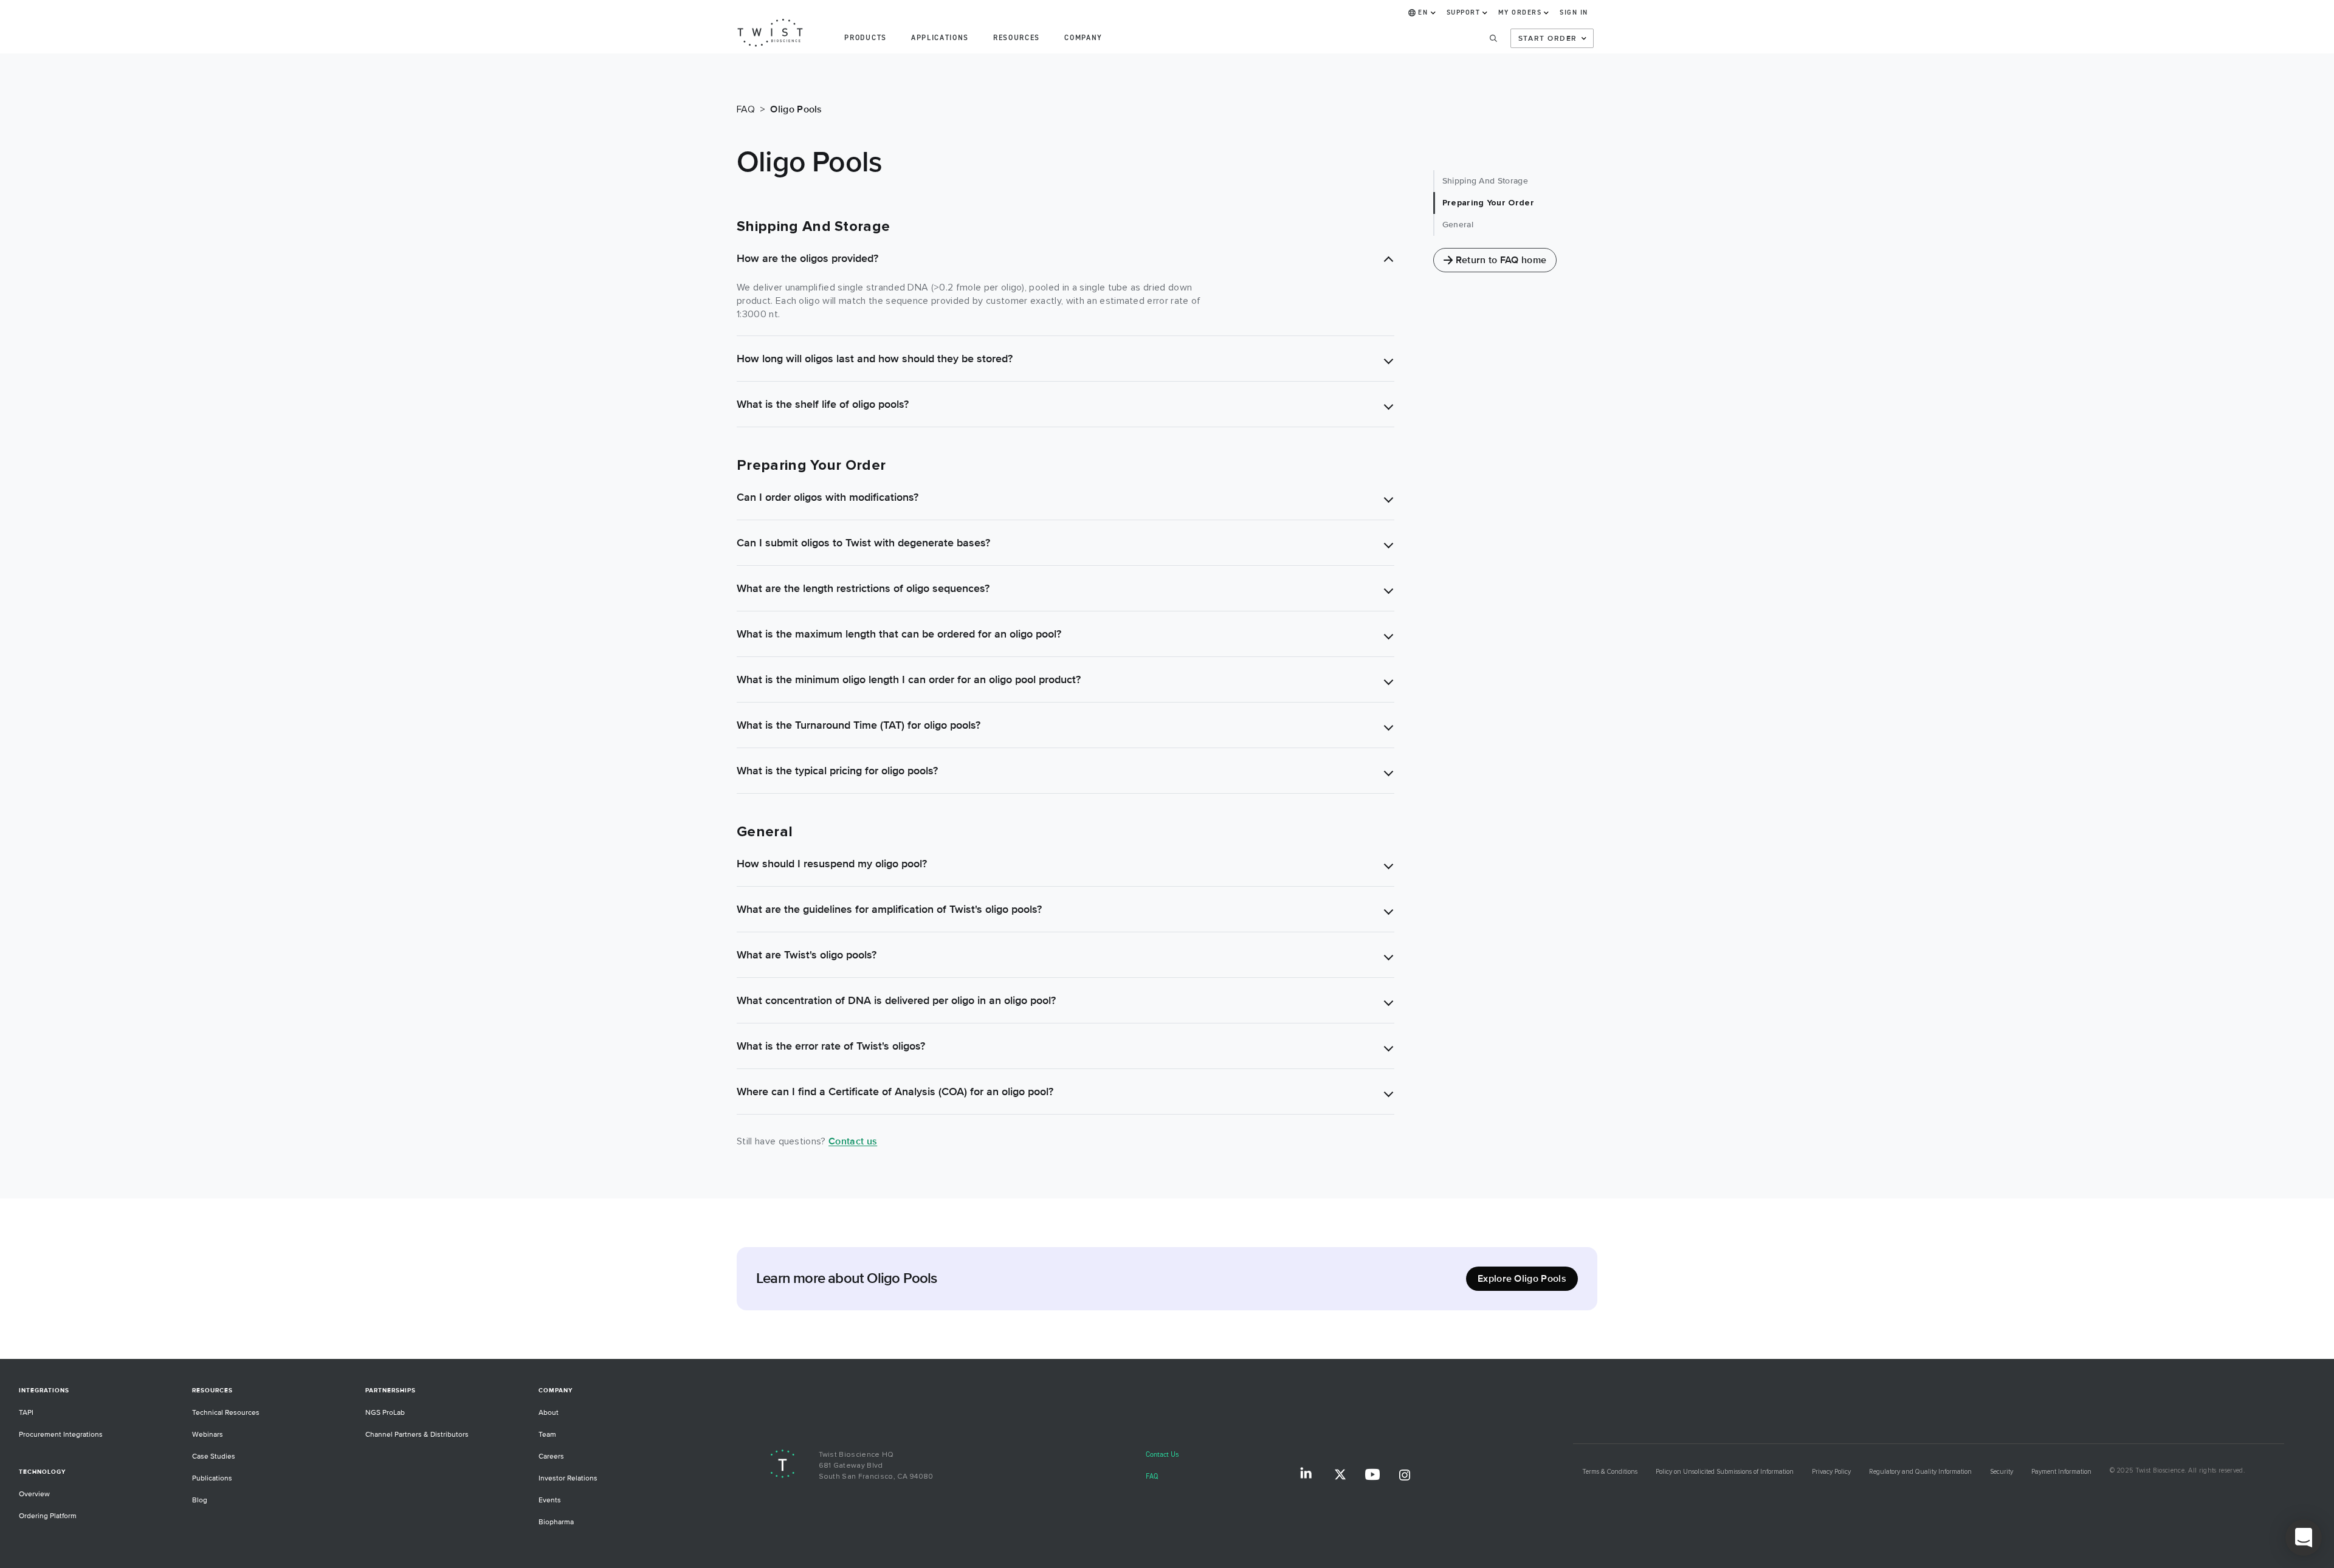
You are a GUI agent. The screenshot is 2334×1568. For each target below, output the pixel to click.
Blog (200, 1500)
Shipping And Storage (1485, 181)
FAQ (1152, 1477)
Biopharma (556, 1522)
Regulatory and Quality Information (1920, 1472)
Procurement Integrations (61, 1435)
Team (547, 1435)
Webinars (208, 1435)
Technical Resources (226, 1413)
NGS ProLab (385, 1413)
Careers (551, 1456)
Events (550, 1500)
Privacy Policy (1831, 1472)
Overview (34, 1494)
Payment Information (2061, 1472)
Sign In (1574, 13)
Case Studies (214, 1456)
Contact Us (1162, 1455)
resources (1017, 38)
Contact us (853, 1141)
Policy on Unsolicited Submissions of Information (1725, 1472)
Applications (940, 38)
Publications (212, 1478)
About (549, 1413)
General (1458, 225)
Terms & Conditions (1610, 1472)
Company (1083, 38)
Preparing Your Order (1488, 203)
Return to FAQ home (1501, 260)
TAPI (26, 1413)
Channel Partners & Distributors (417, 1435)
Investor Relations (568, 1478)
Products (865, 38)
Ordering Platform (48, 1516)
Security (2002, 1472)
